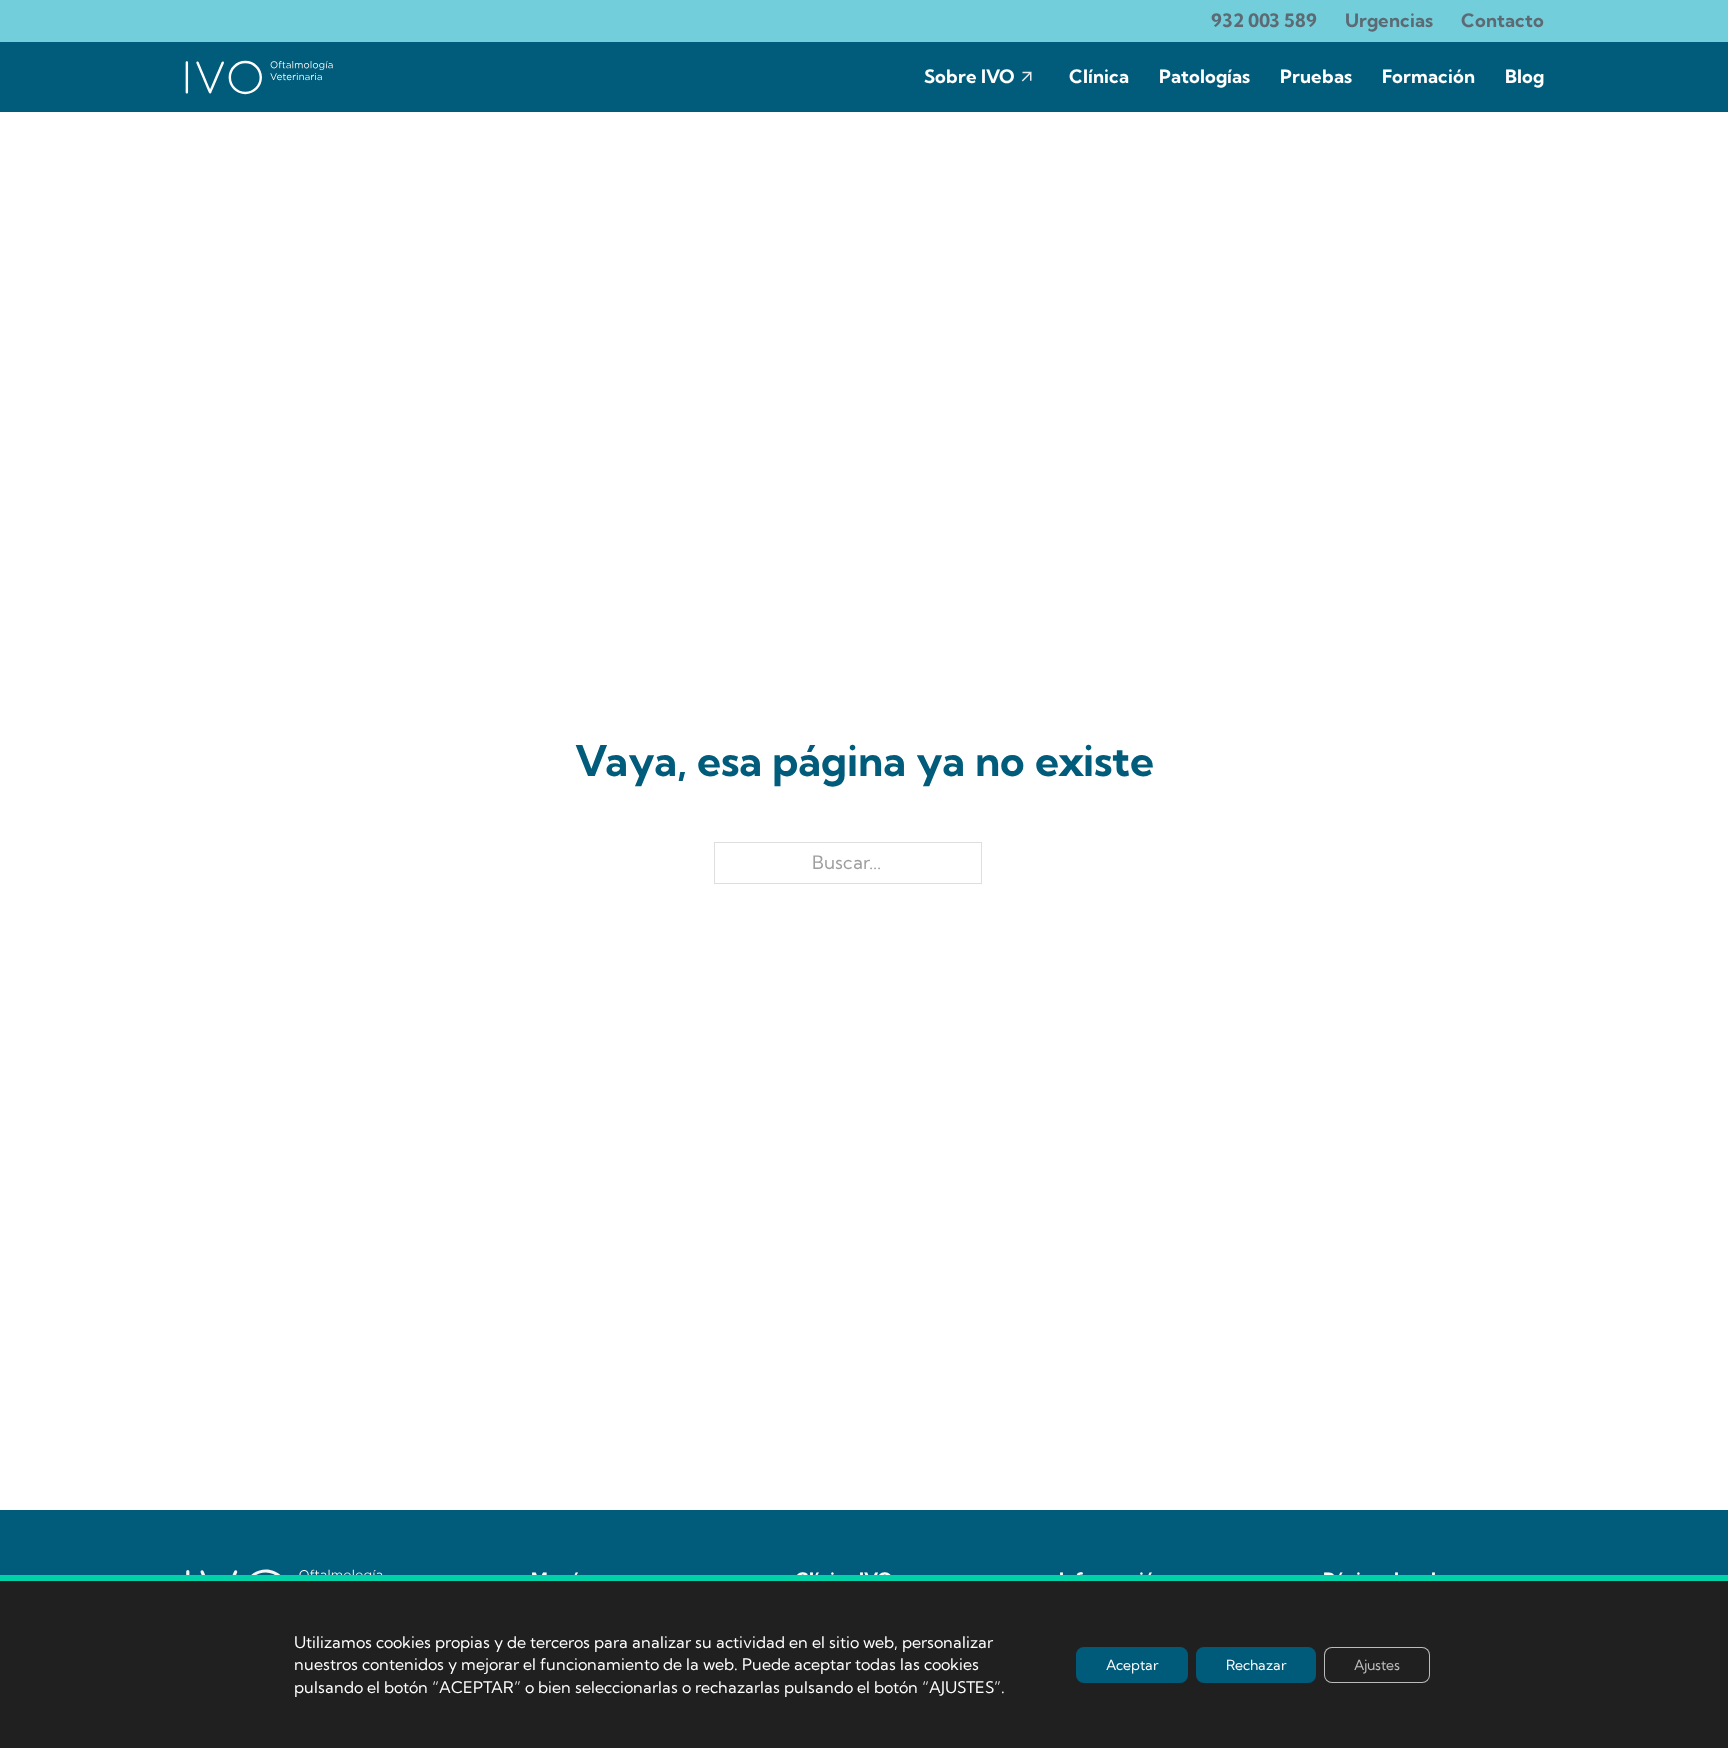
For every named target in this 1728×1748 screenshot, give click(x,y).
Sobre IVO (969, 76)
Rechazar (1256, 1664)
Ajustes (1377, 1664)
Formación (1428, 76)
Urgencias (1389, 20)
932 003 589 (1264, 20)
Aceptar (1132, 1664)
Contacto (1502, 20)
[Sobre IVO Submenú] (1027, 77)
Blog (1524, 76)
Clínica (1099, 76)
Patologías (1204, 76)
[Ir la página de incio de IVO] (259, 77)
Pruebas (1316, 76)
